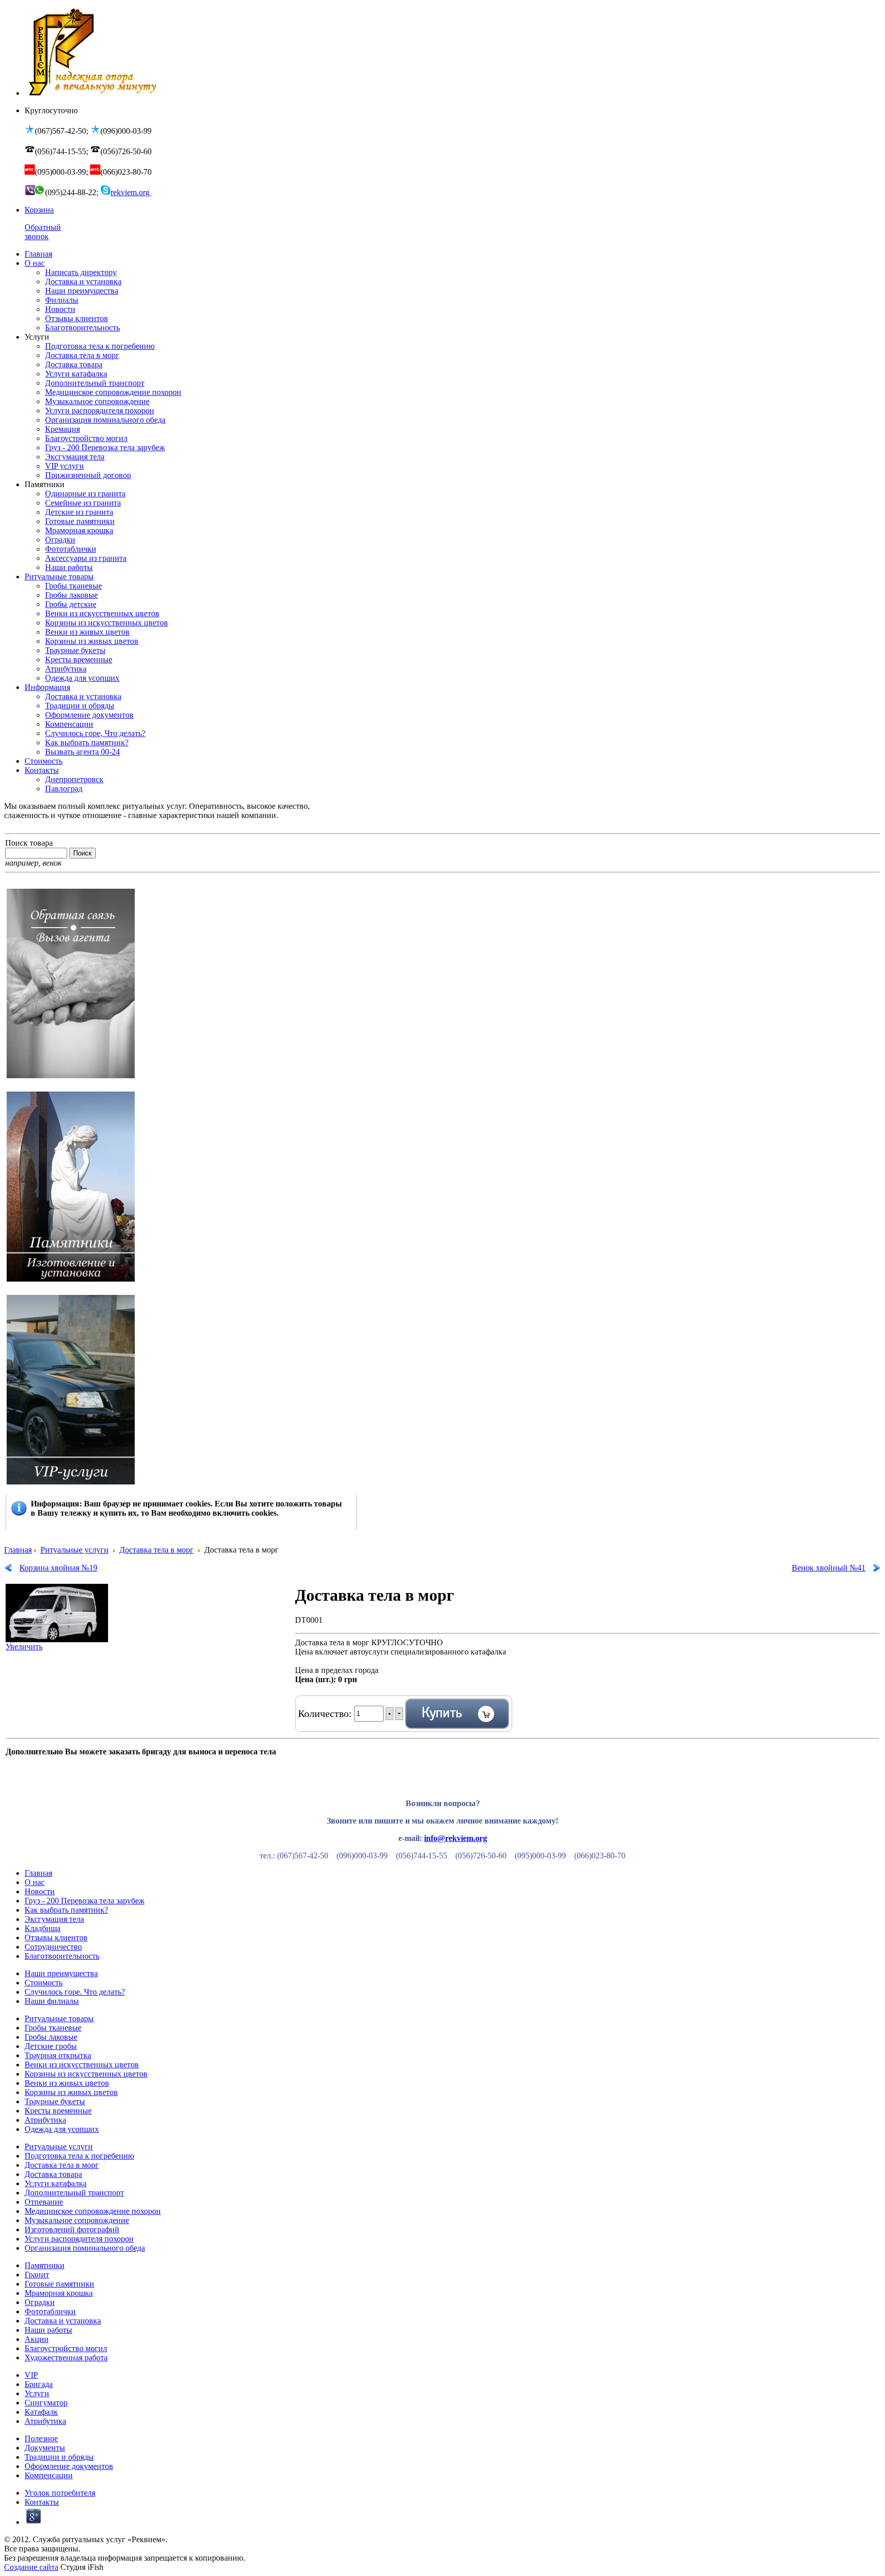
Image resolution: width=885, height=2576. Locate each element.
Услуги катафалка (56, 2183)
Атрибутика (45, 2120)
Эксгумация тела (54, 1919)
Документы (45, 2448)
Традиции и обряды (59, 2457)
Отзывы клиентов (56, 1938)
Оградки (40, 2302)
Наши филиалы (52, 2001)
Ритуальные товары (59, 2018)
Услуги (37, 2393)
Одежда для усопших (62, 2129)
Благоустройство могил (66, 2348)
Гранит (37, 2275)
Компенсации (49, 2475)
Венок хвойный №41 (829, 1568)
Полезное (41, 2438)
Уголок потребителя (60, 2493)
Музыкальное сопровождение (77, 2220)
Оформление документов (69, 2466)
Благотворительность (62, 1956)
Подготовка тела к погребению (79, 2156)
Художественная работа (66, 2358)
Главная (18, 1550)
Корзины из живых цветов (71, 2092)
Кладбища (43, 1928)
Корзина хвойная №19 (58, 1568)
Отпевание (44, 2202)
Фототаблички (50, 2311)
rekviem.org (131, 192)
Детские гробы (51, 2046)
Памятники (45, 2265)
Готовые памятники (59, 2284)
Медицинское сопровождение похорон (93, 2211)
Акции (37, 2339)
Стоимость (44, 1983)
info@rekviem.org (456, 1838)
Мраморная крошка (59, 2293)
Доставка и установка (63, 2321)
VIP (31, 2375)
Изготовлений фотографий (72, 2229)
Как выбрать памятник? (66, 1910)
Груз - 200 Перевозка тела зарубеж (85, 1901)
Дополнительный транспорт (74, 2193)
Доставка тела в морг (156, 1550)
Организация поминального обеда (85, 2248)
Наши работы (48, 2330)
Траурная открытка (58, 2055)
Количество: (326, 1713)
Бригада (39, 2384)
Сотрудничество (53, 1947)
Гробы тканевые (53, 2028)
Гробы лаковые (51, 2037)
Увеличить (24, 1647)
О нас (35, 1882)
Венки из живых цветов (67, 2083)
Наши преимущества (61, 1973)
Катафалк (41, 2412)
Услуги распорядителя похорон (79, 2239)
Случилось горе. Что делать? (75, 1992)
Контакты (42, 2502)
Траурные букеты (55, 2101)
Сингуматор (46, 2403)
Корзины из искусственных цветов (86, 2074)
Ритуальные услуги (75, 1550)
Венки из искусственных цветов (82, 2065)
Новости (40, 1891)
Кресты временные (58, 2111)
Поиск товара (29, 843)
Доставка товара (53, 2174)
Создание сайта (31, 2567)
